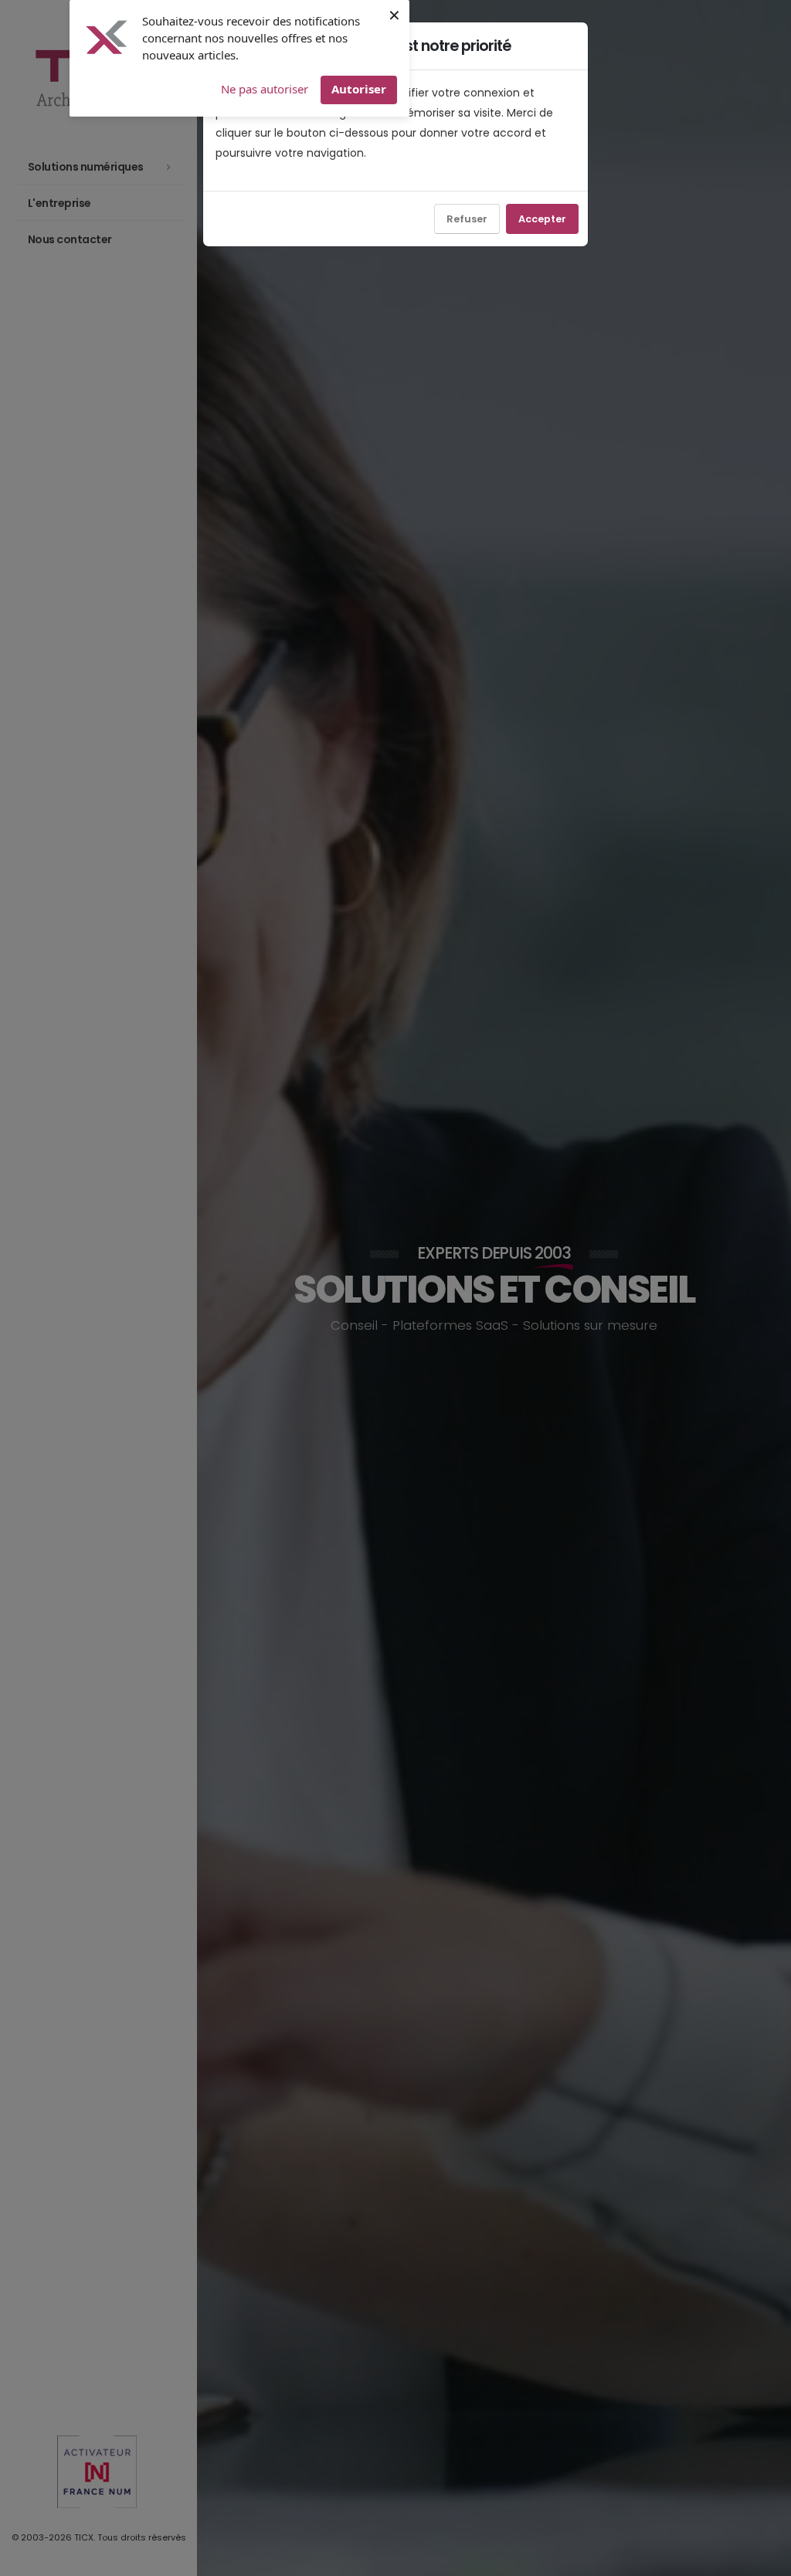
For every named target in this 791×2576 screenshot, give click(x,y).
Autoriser (359, 89)
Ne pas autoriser (265, 89)
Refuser (467, 219)
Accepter (542, 219)
